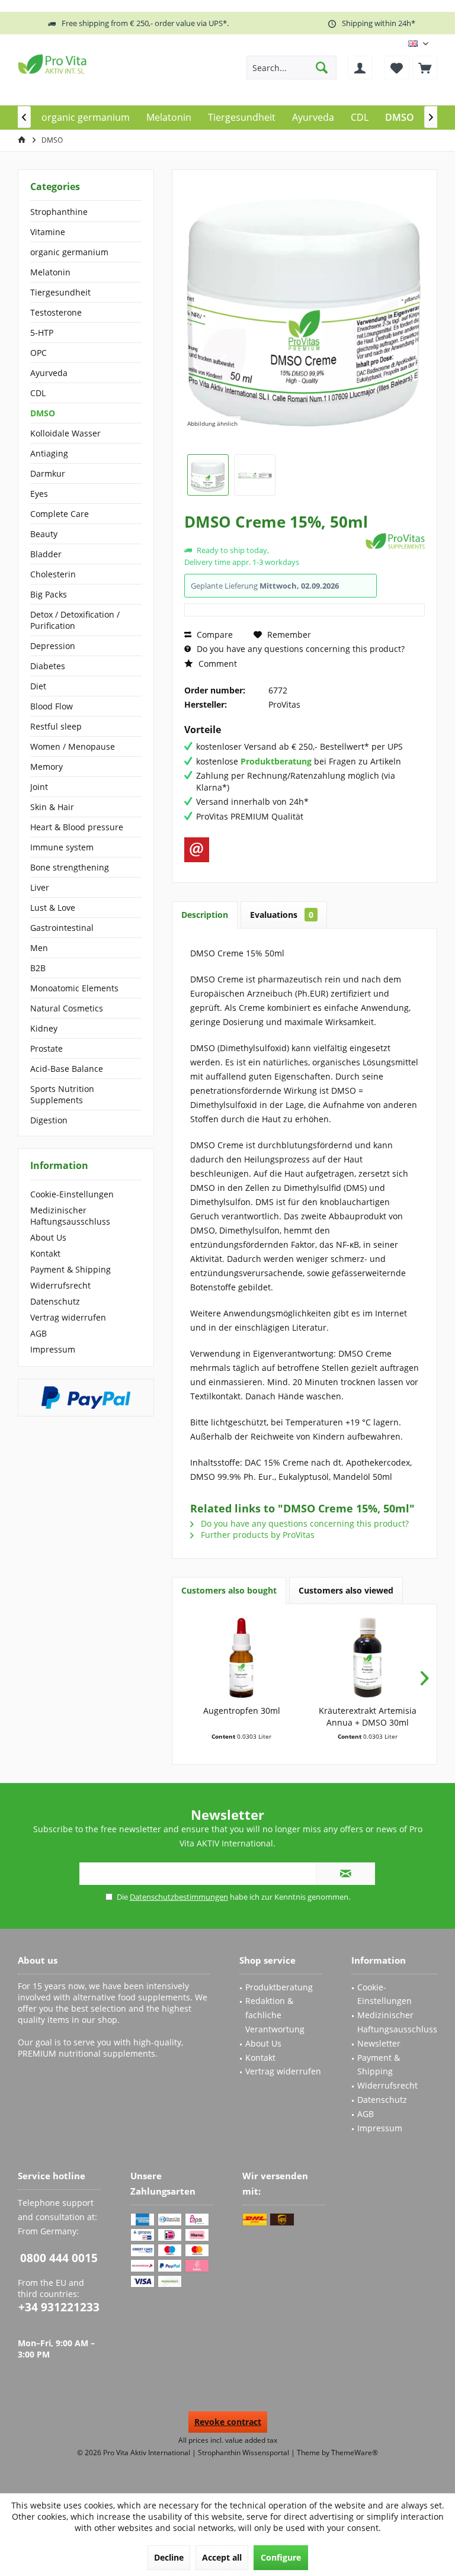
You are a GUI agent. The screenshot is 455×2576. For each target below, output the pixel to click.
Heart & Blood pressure (77, 827)
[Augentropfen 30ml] (241, 1658)
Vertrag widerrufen (68, 1317)
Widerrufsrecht (60, 1285)
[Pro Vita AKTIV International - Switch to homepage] (104, 64)
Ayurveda (49, 373)
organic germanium (69, 252)
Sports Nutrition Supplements (62, 1094)
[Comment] (273, 537)
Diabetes (48, 666)
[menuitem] (425, 68)
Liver (40, 887)
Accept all (222, 2557)
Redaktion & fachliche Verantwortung (275, 2015)
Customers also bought (229, 1590)
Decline (169, 2557)
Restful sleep (56, 726)
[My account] (360, 68)
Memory (47, 767)
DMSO (43, 413)
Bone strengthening (70, 867)
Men (39, 948)
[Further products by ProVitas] (395, 541)
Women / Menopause (73, 746)
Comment (217, 664)
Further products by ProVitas (257, 1535)
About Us (48, 1237)
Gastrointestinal (62, 928)
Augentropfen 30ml (242, 1711)
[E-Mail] (197, 850)
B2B (38, 968)
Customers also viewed (346, 1590)
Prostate (47, 1048)
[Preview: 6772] (208, 475)
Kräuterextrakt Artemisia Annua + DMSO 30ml (368, 1716)
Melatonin (50, 272)
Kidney (44, 1028)
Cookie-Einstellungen (72, 1194)
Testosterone (56, 312)
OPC (39, 353)
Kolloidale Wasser (65, 433)
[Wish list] (397, 68)
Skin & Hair (52, 807)
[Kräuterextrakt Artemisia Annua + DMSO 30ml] (368, 1658)
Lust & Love (53, 908)
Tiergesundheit (60, 292)
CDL (38, 393)
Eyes (39, 494)
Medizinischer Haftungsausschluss (70, 1216)
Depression (53, 646)
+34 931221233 (59, 2307)
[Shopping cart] (425, 68)
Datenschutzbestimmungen (179, 1897)
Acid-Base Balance (67, 1069)
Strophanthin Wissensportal (244, 2453)
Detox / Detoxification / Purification (75, 620)
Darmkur (48, 473)
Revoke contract (228, 2422)
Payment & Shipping (71, 1269)
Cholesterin (53, 574)
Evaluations (282, 915)
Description (205, 915)
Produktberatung (279, 1987)
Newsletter (379, 2043)
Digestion (49, 1120)
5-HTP (42, 333)
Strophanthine (59, 212)
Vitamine (48, 232)
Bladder (46, 554)
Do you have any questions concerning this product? (299, 649)
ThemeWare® (355, 2453)
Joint (39, 787)
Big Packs (49, 594)
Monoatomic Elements (74, 988)
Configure (281, 2557)
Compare (214, 635)
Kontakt (45, 1253)
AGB (39, 1333)
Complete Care (60, 514)
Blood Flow (52, 706)
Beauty (44, 534)
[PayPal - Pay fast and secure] (86, 1398)
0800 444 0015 (59, 2258)
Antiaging (49, 453)
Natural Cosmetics (67, 1008)
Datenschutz (55, 1301)
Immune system (62, 847)
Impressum (53, 1349)
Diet (38, 686)
